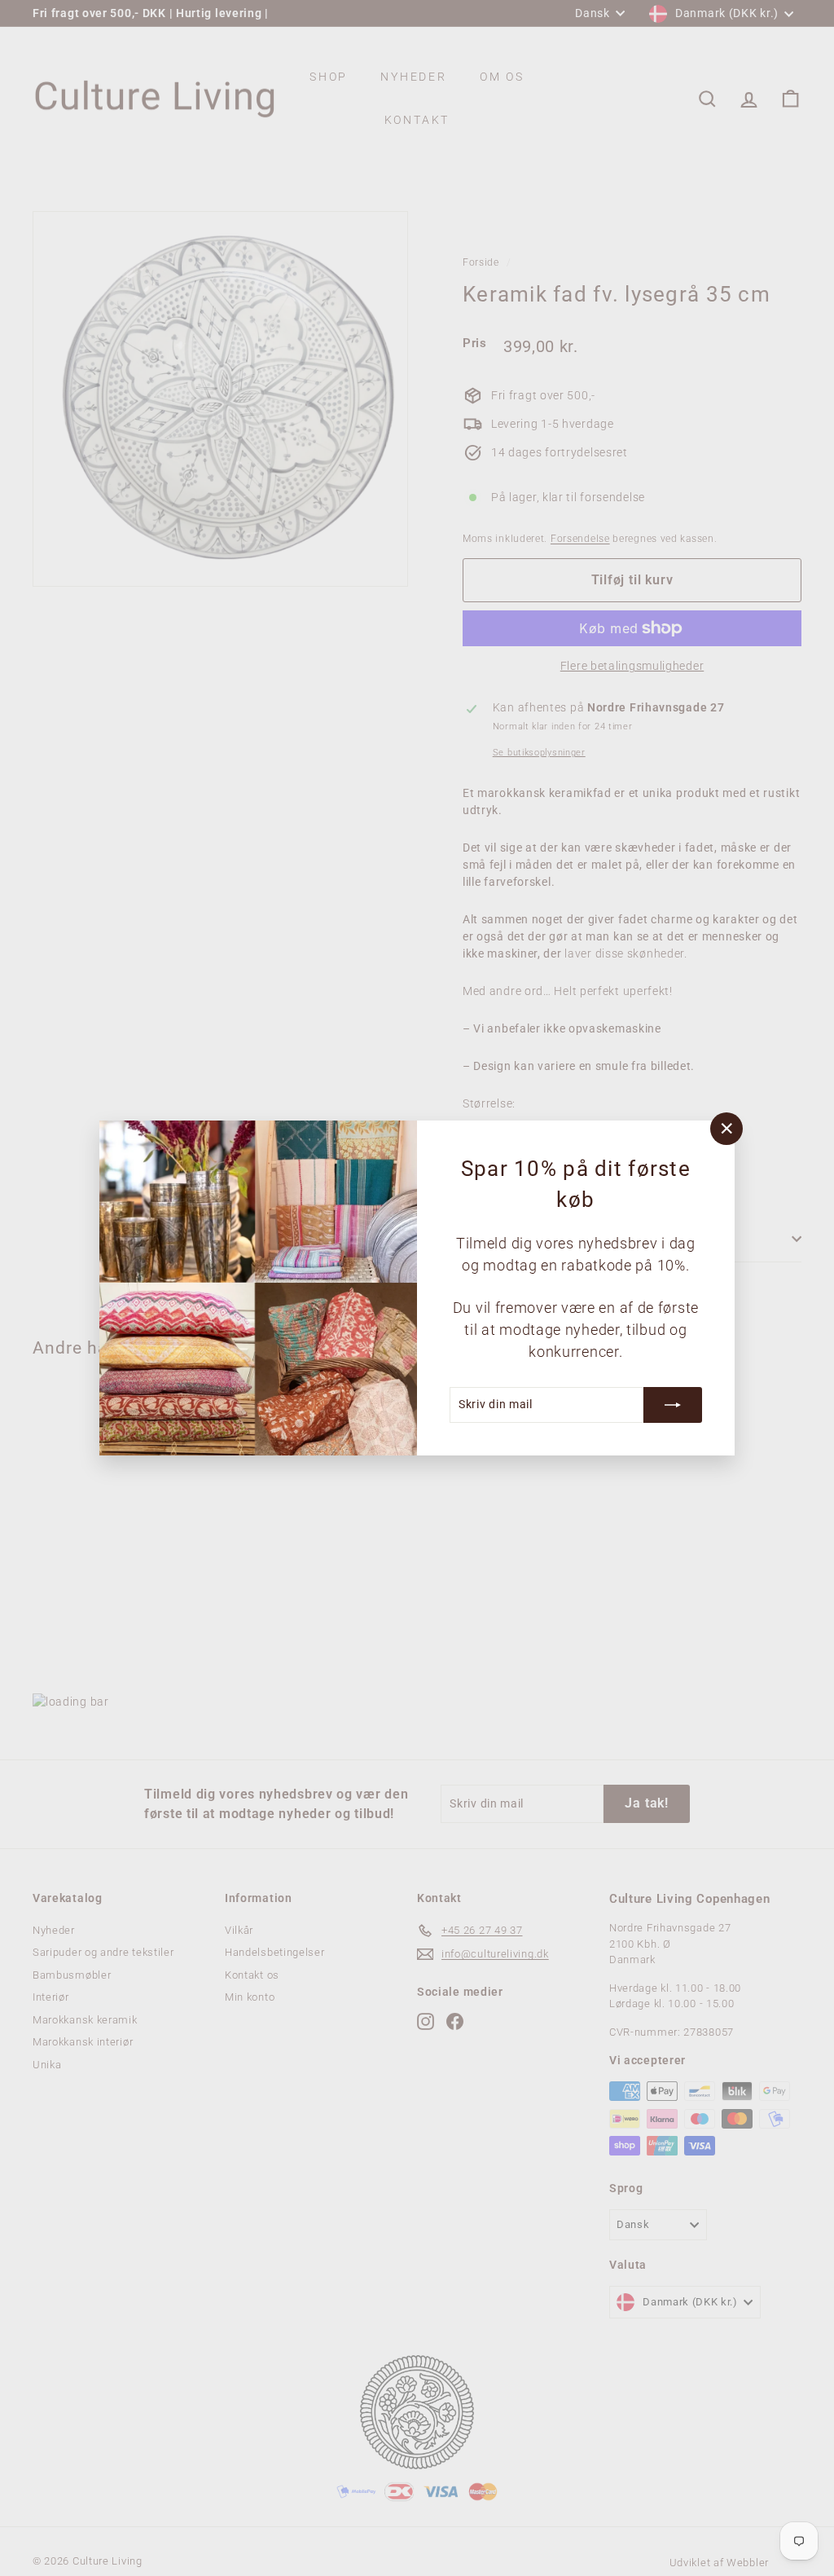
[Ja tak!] (673, 1405)
